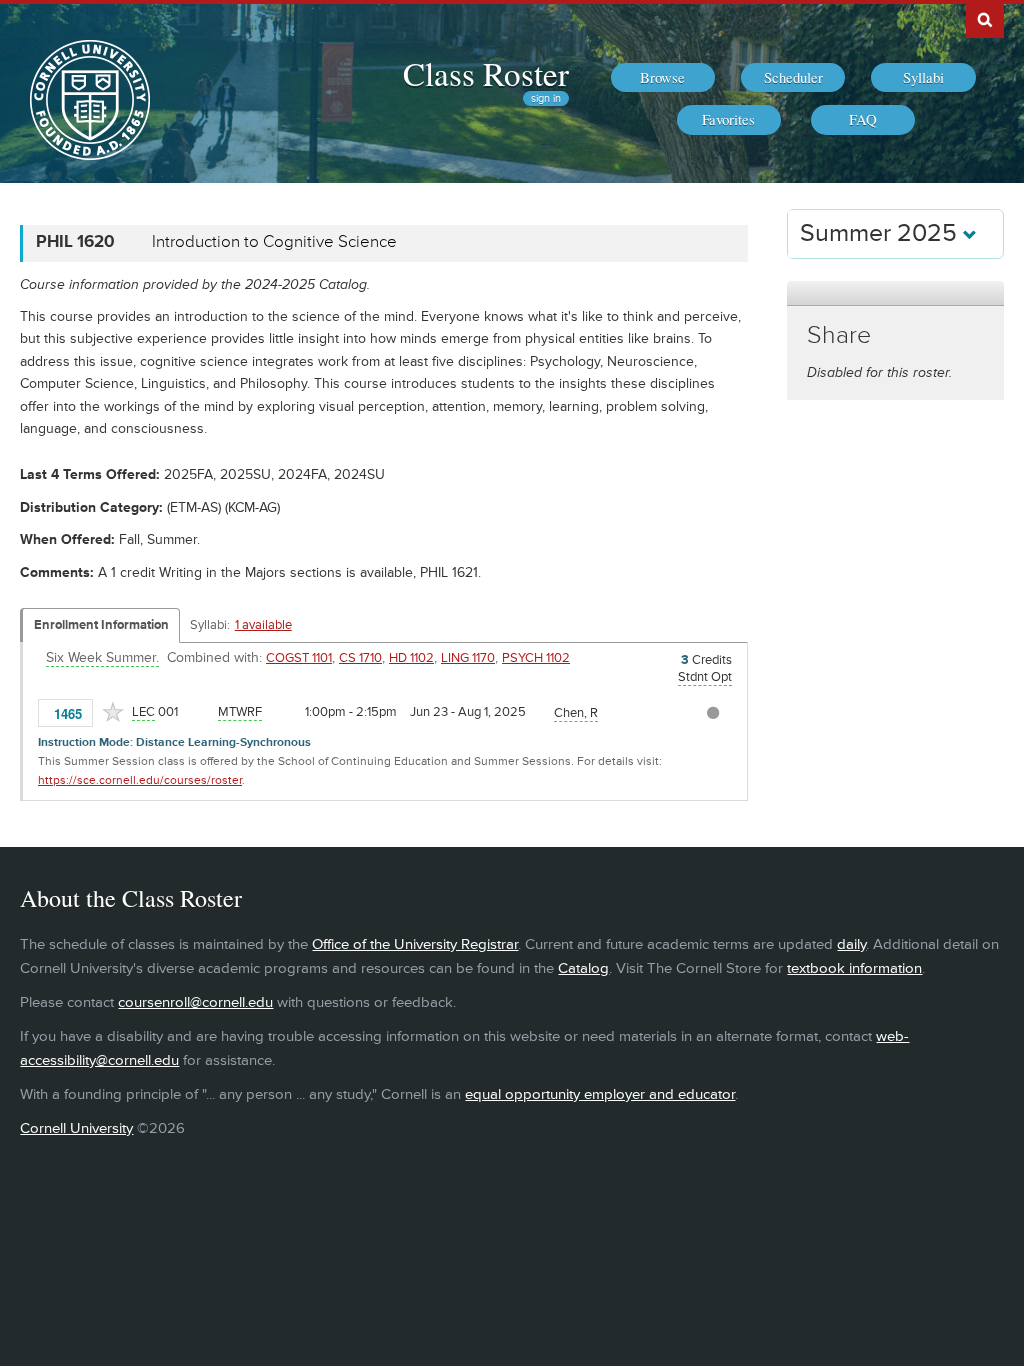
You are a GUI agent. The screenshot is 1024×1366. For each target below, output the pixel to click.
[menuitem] (663, 78)
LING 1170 (468, 658)
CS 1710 (360, 658)
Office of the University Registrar (415, 944)
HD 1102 (411, 658)
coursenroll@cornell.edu (195, 1002)
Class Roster (486, 73)
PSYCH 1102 (536, 658)
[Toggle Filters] (895, 293)
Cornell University (76, 1128)
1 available (263, 625)
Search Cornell (985, 19)
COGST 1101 (299, 658)
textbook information (854, 968)
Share (839, 335)
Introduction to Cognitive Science (274, 242)
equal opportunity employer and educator (600, 1094)
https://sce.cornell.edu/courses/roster (140, 780)
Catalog (583, 968)
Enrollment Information (101, 625)
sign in (546, 98)
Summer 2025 (881, 233)
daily (851, 944)
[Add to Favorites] (113, 712)
